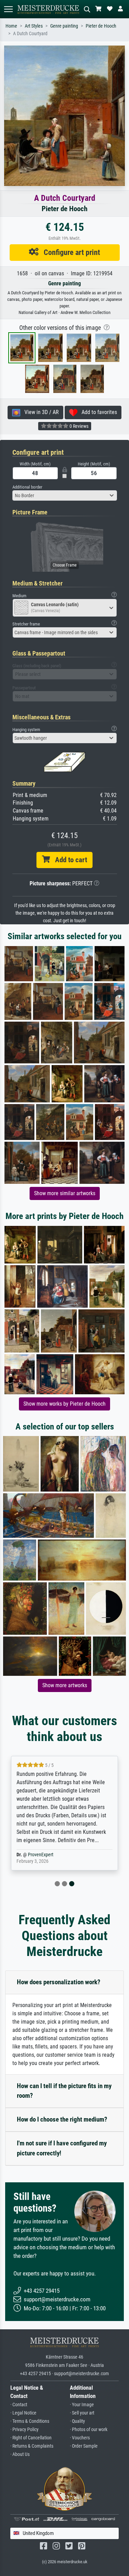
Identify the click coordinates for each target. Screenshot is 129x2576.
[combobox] (65, 495)
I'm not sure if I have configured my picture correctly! (62, 2148)
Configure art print (69, 252)
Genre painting (64, 26)
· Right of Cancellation (31, 2438)
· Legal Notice (23, 2413)
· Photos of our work (89, 2430)
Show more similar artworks (65, 1193)
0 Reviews (78, 426)
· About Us (20, 2454)
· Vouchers (80, 2438)
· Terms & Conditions (30, 2421)
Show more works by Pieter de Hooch (64, 1404)
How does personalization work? (59, 1982)
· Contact (19, 2405)
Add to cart (68, 860)
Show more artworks (65, 1685)
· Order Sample (84, 2446)
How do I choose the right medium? (62, 2119)
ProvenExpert (41, 1855)
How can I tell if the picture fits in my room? (64, 2091)
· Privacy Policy (24, 2430)
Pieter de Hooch (101, 26)
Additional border (27, 487)
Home (11, 26)
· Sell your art (82, 2413)
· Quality (77, 2421)
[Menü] (8, 9)
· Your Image (82, 2405)
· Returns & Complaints (32, 2446)
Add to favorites (97, 412)
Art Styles (34, 26)
